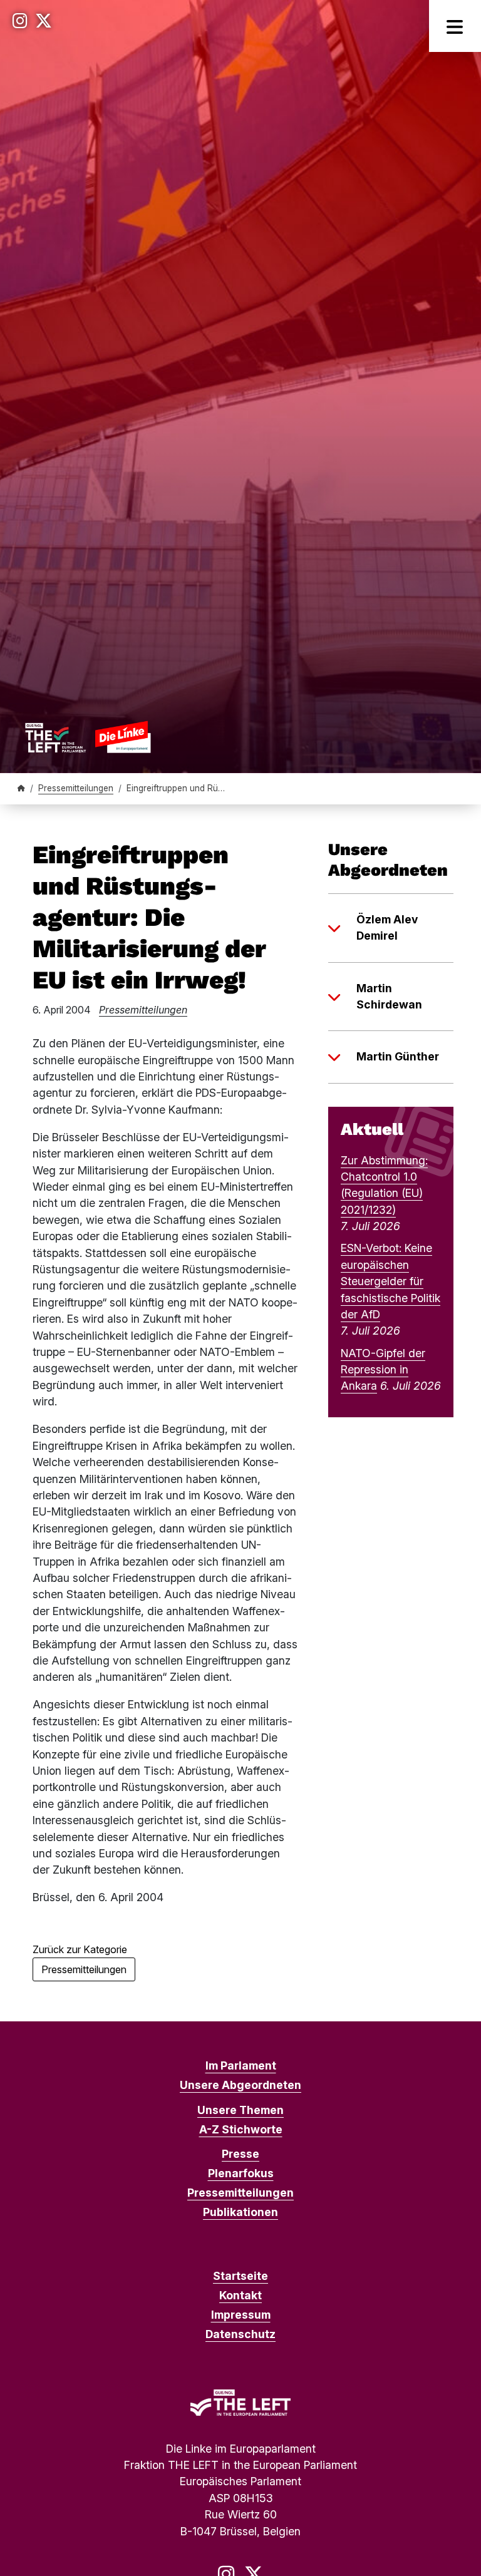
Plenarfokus (241, 2173)
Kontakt (240, 2295)
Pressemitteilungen (76, 788)
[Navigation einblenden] (455, 26)
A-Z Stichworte (241, 2129)
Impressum (241, 2315)
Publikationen (240, 2212)
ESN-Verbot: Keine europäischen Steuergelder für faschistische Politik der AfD (390, 1281)
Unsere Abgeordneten (240, 2085)
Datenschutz (240, 2334)
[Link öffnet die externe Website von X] (44, 21)
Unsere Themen (240, 2110)
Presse (240, 2154)
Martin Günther (398, 1056)
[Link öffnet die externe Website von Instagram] (20, 21)
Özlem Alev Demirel (387, 927)
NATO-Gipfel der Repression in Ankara (383, 1370)
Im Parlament (241, 2065)
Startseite (240, 2276)
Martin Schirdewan (389, 996)
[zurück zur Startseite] (88, 737)
